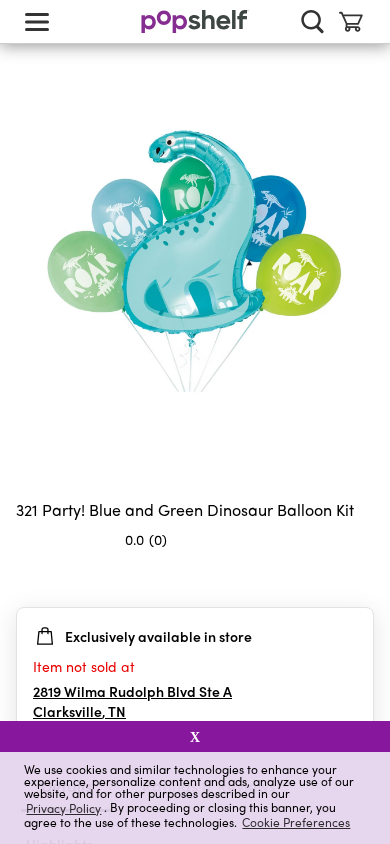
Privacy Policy (63, 807)
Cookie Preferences (296, 822)
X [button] (195, 737)
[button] (358, 579)
